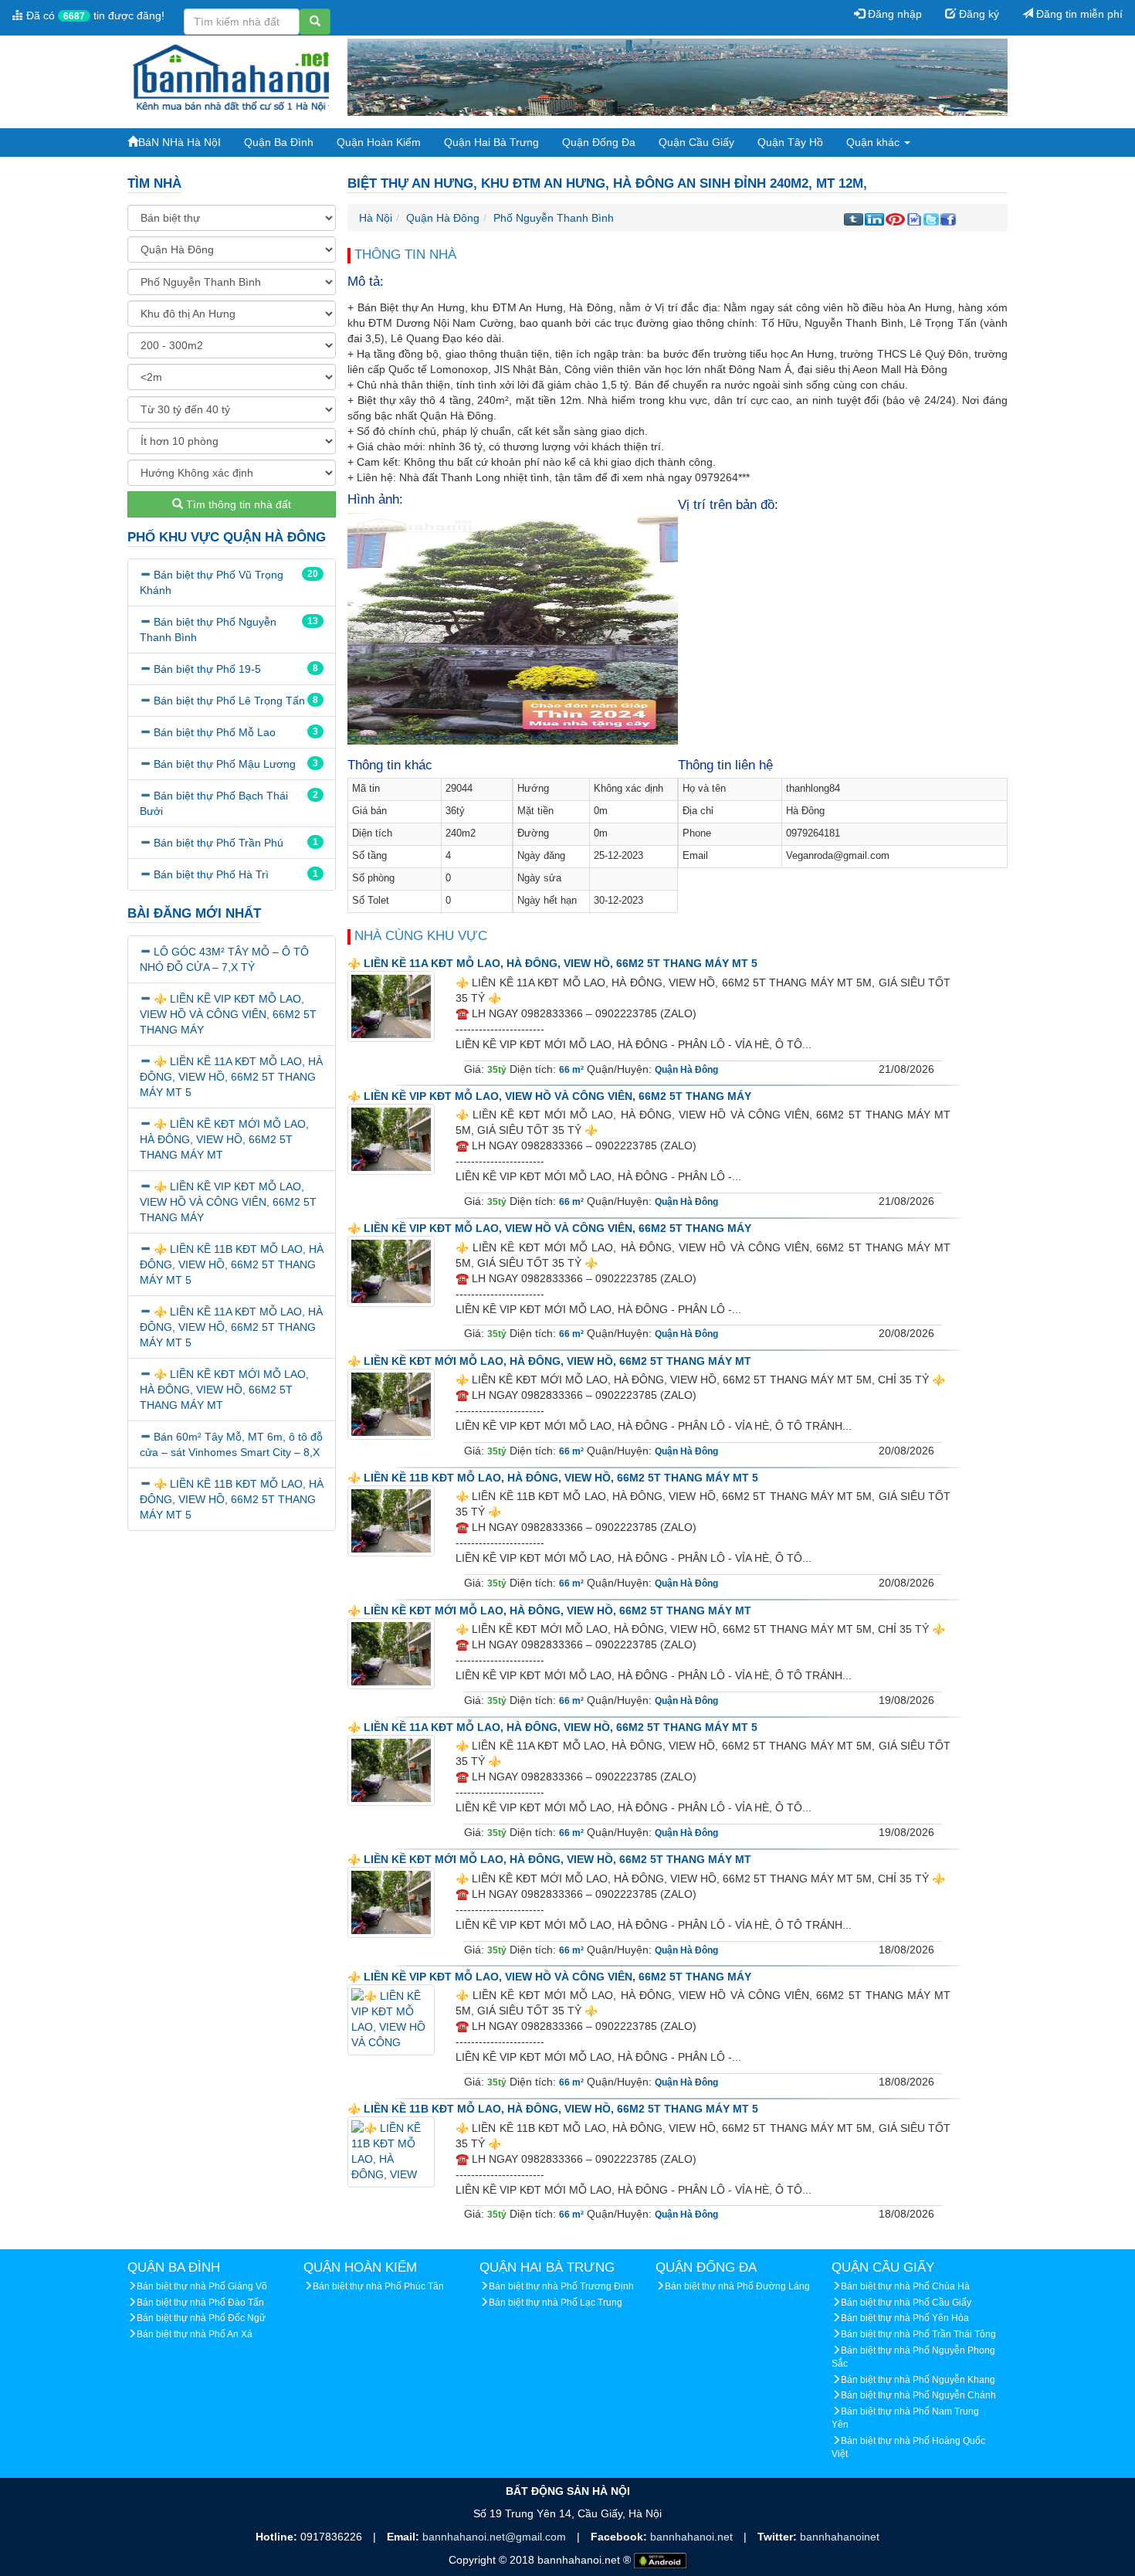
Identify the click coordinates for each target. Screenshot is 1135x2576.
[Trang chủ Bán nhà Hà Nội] (232, 76)
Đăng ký (977, 14)
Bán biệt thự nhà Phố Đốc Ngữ (201, 2318)
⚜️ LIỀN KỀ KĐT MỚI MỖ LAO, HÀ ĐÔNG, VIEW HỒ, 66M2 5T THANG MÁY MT (224, 1139)
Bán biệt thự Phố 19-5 (207, 669)
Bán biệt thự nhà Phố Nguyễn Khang (918, 2380)
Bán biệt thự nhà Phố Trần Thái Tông (918, 2334)
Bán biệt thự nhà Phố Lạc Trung (556, 2303)
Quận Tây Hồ (790, 142)
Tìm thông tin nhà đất (237, 504)
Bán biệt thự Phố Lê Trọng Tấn (229, 701)
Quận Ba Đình (279, 142)
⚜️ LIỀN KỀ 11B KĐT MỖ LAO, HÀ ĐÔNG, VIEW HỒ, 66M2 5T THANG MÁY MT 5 (232, 1264)
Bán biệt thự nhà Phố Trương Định (561, 2286)
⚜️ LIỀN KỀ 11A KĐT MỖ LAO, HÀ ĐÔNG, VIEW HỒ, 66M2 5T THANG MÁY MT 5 (231, 1077)
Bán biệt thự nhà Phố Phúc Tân (378, 2286)
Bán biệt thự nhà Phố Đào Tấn (200, 2303)
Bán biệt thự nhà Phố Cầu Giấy (906, 2303)
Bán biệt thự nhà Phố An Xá (195, 2334)
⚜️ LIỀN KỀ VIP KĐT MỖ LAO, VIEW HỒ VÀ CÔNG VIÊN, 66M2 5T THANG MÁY (228, 1014)
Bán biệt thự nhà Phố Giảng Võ (202, 2286)
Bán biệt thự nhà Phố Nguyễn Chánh (918, 2395)
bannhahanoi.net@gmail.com (496, 2537)
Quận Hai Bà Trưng (491, 142)
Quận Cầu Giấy (696, 142)
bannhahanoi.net (693, 2537)
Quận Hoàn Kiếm (379, 142)
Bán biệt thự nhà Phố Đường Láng (737, 2286)
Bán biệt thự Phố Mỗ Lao (215, 732)
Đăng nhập (893, 14)
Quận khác (874, 142)
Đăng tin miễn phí (1078, 14)
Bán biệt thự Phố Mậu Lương (225, 764)
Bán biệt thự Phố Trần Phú (219, 843)
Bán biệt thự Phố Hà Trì (211, 874)
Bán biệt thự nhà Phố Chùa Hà (905, 2286)
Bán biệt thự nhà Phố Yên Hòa (905, 2318)
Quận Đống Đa (599, 142)
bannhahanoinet (840, 2537)
